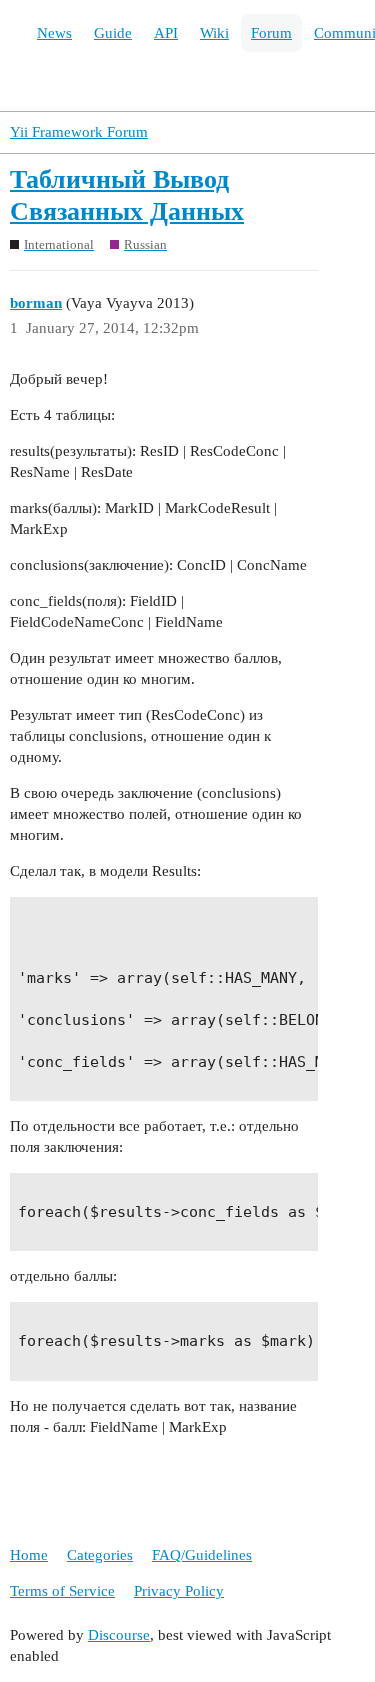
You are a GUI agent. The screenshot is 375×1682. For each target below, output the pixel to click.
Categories (100, 1555)
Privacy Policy (179, 1591)
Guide (113, 33)
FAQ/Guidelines (202, 1555)
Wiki (214, 33)
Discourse (119, 1635)
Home (29, 1555)
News (54, 33)
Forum (271, 33)
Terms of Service (62, 1591)
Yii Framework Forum (79, 132)
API (166, 33)
